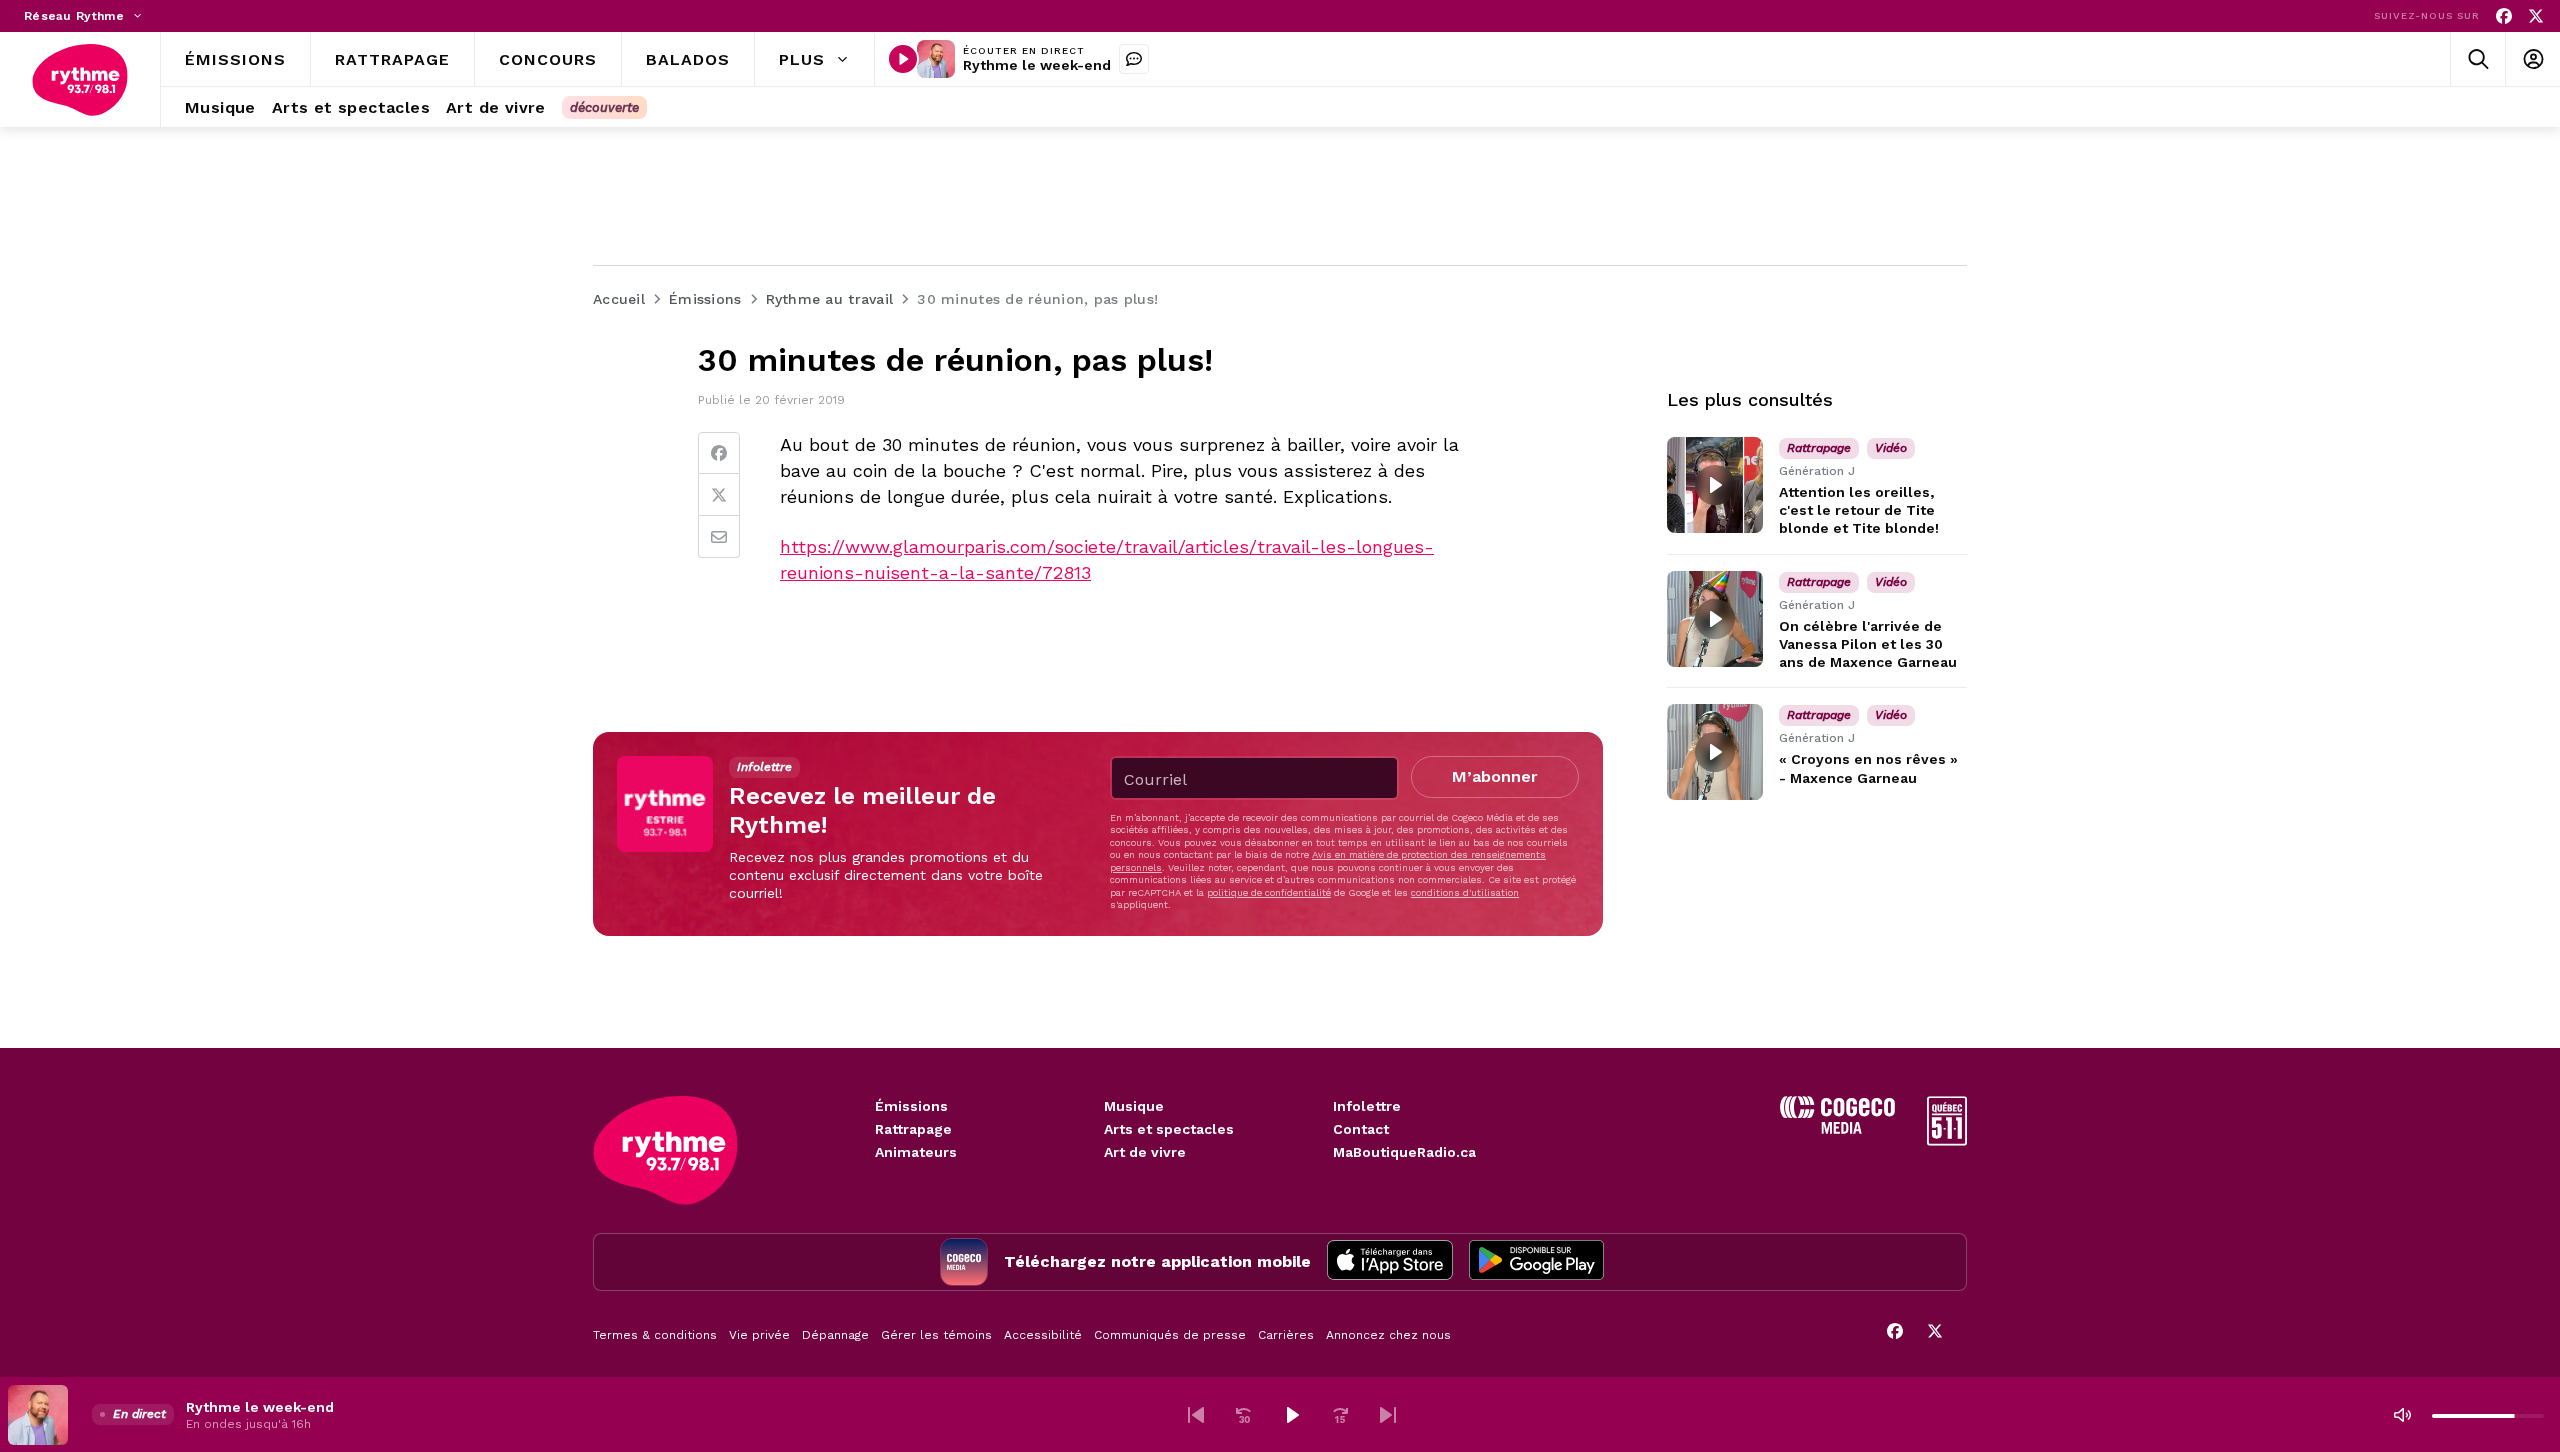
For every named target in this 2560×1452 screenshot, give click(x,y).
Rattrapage (913, 1129)
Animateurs (916, 1152)
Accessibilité (1043, 1335)
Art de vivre (1145, 1152)
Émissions (911, 1106)
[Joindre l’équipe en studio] (1134, 59)
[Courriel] (719, 537)
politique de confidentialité (1269, 892)
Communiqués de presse (1170, 1335)
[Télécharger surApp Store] (1390, 1262)
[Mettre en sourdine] (2402, 1415)
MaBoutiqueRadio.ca (1404, 1152)
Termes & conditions (655, 1335)
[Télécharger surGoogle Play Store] (1536, 1262)
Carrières (1286, 1335)
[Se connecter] (2532, 59)
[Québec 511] (1947, 1140)
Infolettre (1367, 1106)
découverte (604, 107)
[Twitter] (719, 495)
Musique (1134, 1106)
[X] (2536, 16)
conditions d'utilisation (1465, 892)
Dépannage (835, 1335)
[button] (1196, 1415)
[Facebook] (2504, 16)
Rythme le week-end (1037, 65)
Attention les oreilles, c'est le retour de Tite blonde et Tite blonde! (1859, 510)
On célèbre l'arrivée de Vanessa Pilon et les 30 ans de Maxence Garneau (1868, 644)
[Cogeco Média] (1837, 1128)
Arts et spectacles (1169, 1129)
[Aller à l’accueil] (80, 80)
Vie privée (759, 1335)
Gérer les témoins (936, 1335)
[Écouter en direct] (903, 59)
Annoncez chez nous (1388, 1335)
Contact (1361, 1129)
